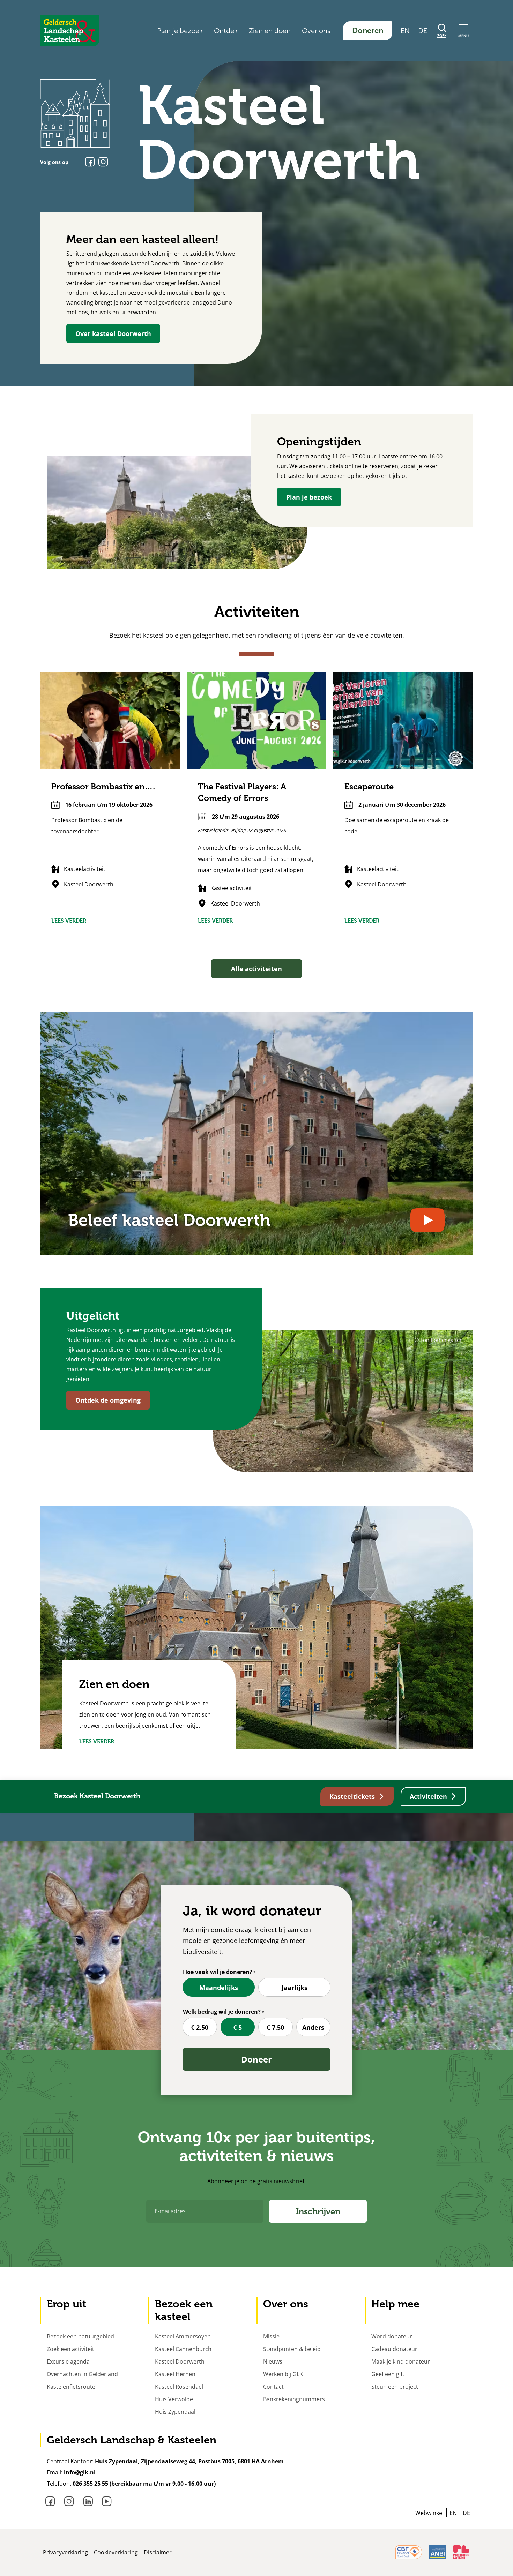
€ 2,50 (200, 2027)
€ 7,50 (275, 2027)
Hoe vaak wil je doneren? (218, 1972)
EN (405, 31)
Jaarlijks (295, 1988)
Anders (313, 2027)
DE (423, 31)
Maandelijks (219, 1988)
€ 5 (237, 2027)
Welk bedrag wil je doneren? (222, 2012)
